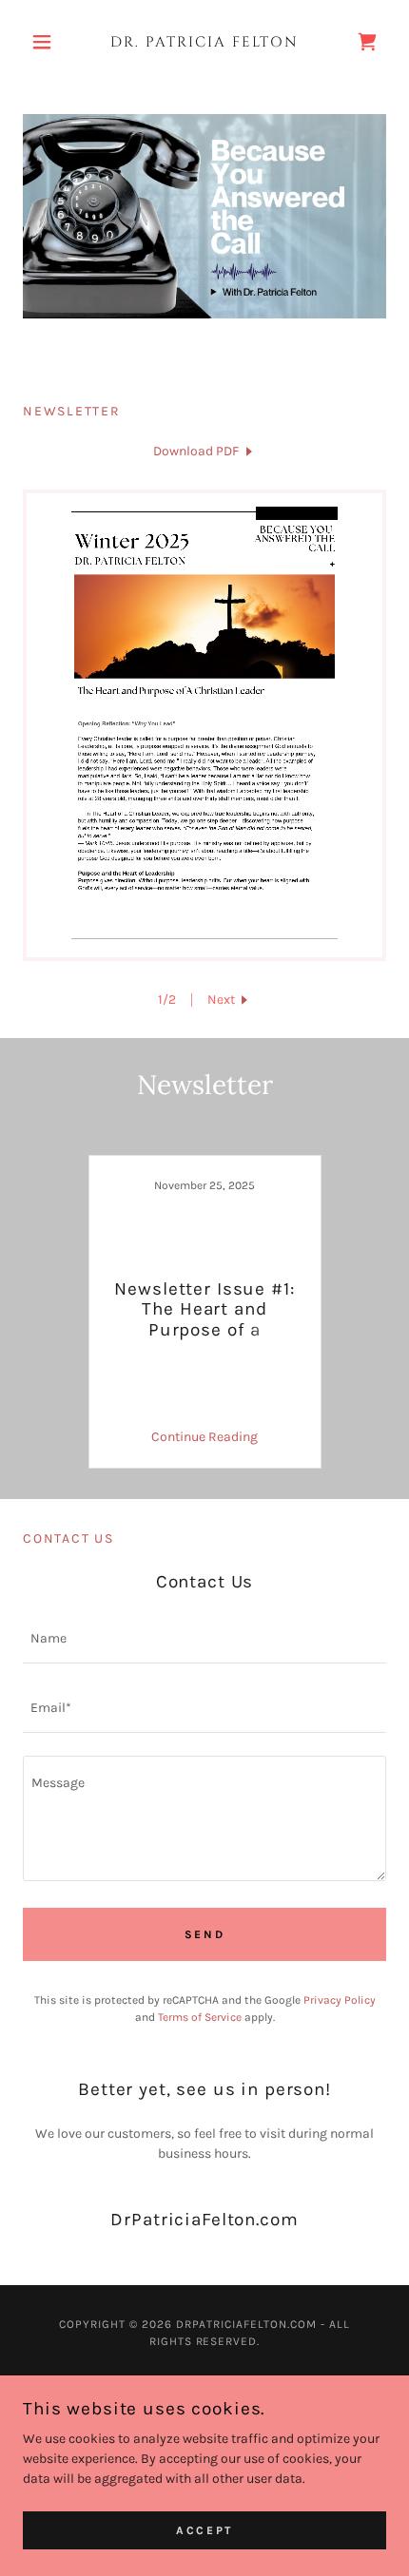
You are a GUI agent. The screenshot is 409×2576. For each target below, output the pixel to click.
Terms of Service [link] (200, 2017)
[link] (204, 42)
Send (204, 1934)
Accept (204, 2530)
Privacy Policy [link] (340, 2000)
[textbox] (204, 1640)
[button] (50, 42)
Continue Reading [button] (204, 1437)
